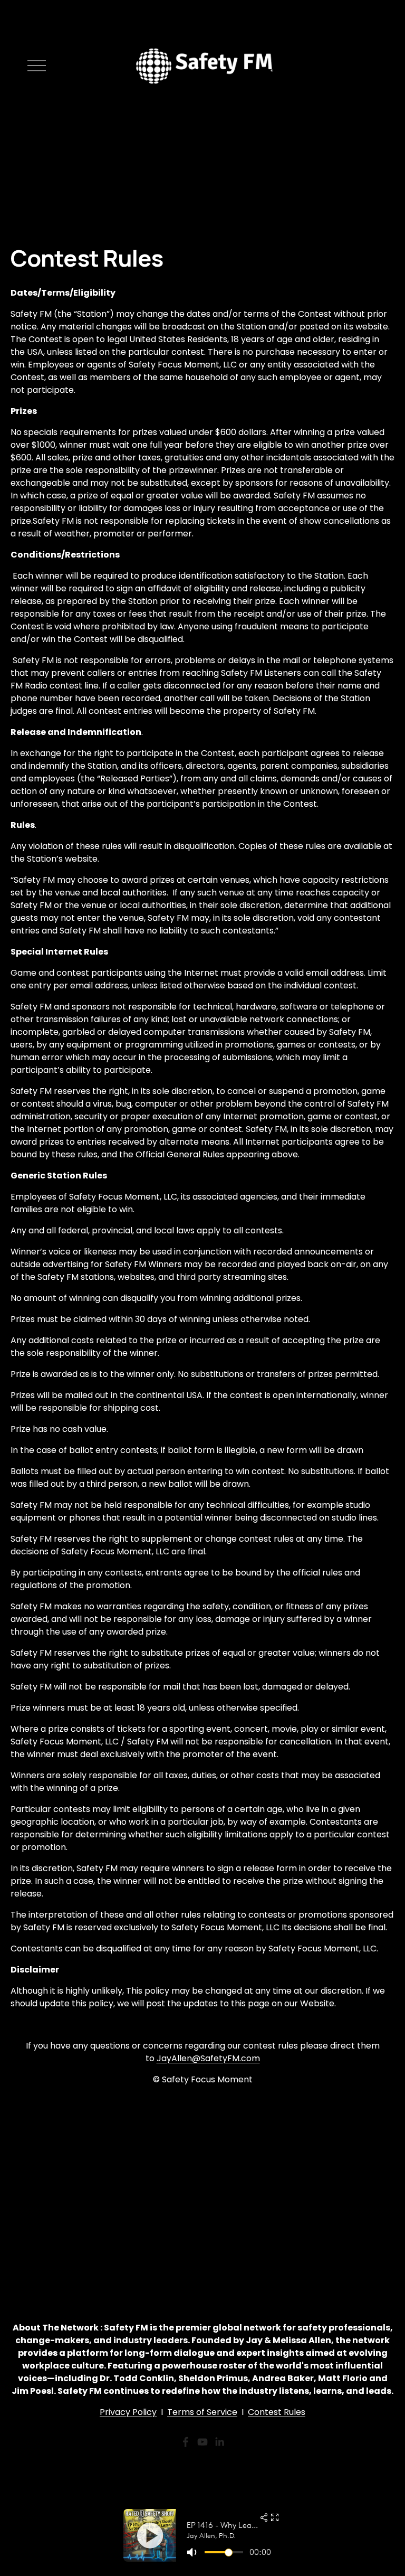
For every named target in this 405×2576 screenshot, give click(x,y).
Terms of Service (202, 2412)
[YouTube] (202, 2442)
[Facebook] (186, 2442)
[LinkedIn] (219, 2442)
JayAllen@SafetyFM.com (208, 2058)
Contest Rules (277, 2412)
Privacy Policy (128, 2412)
